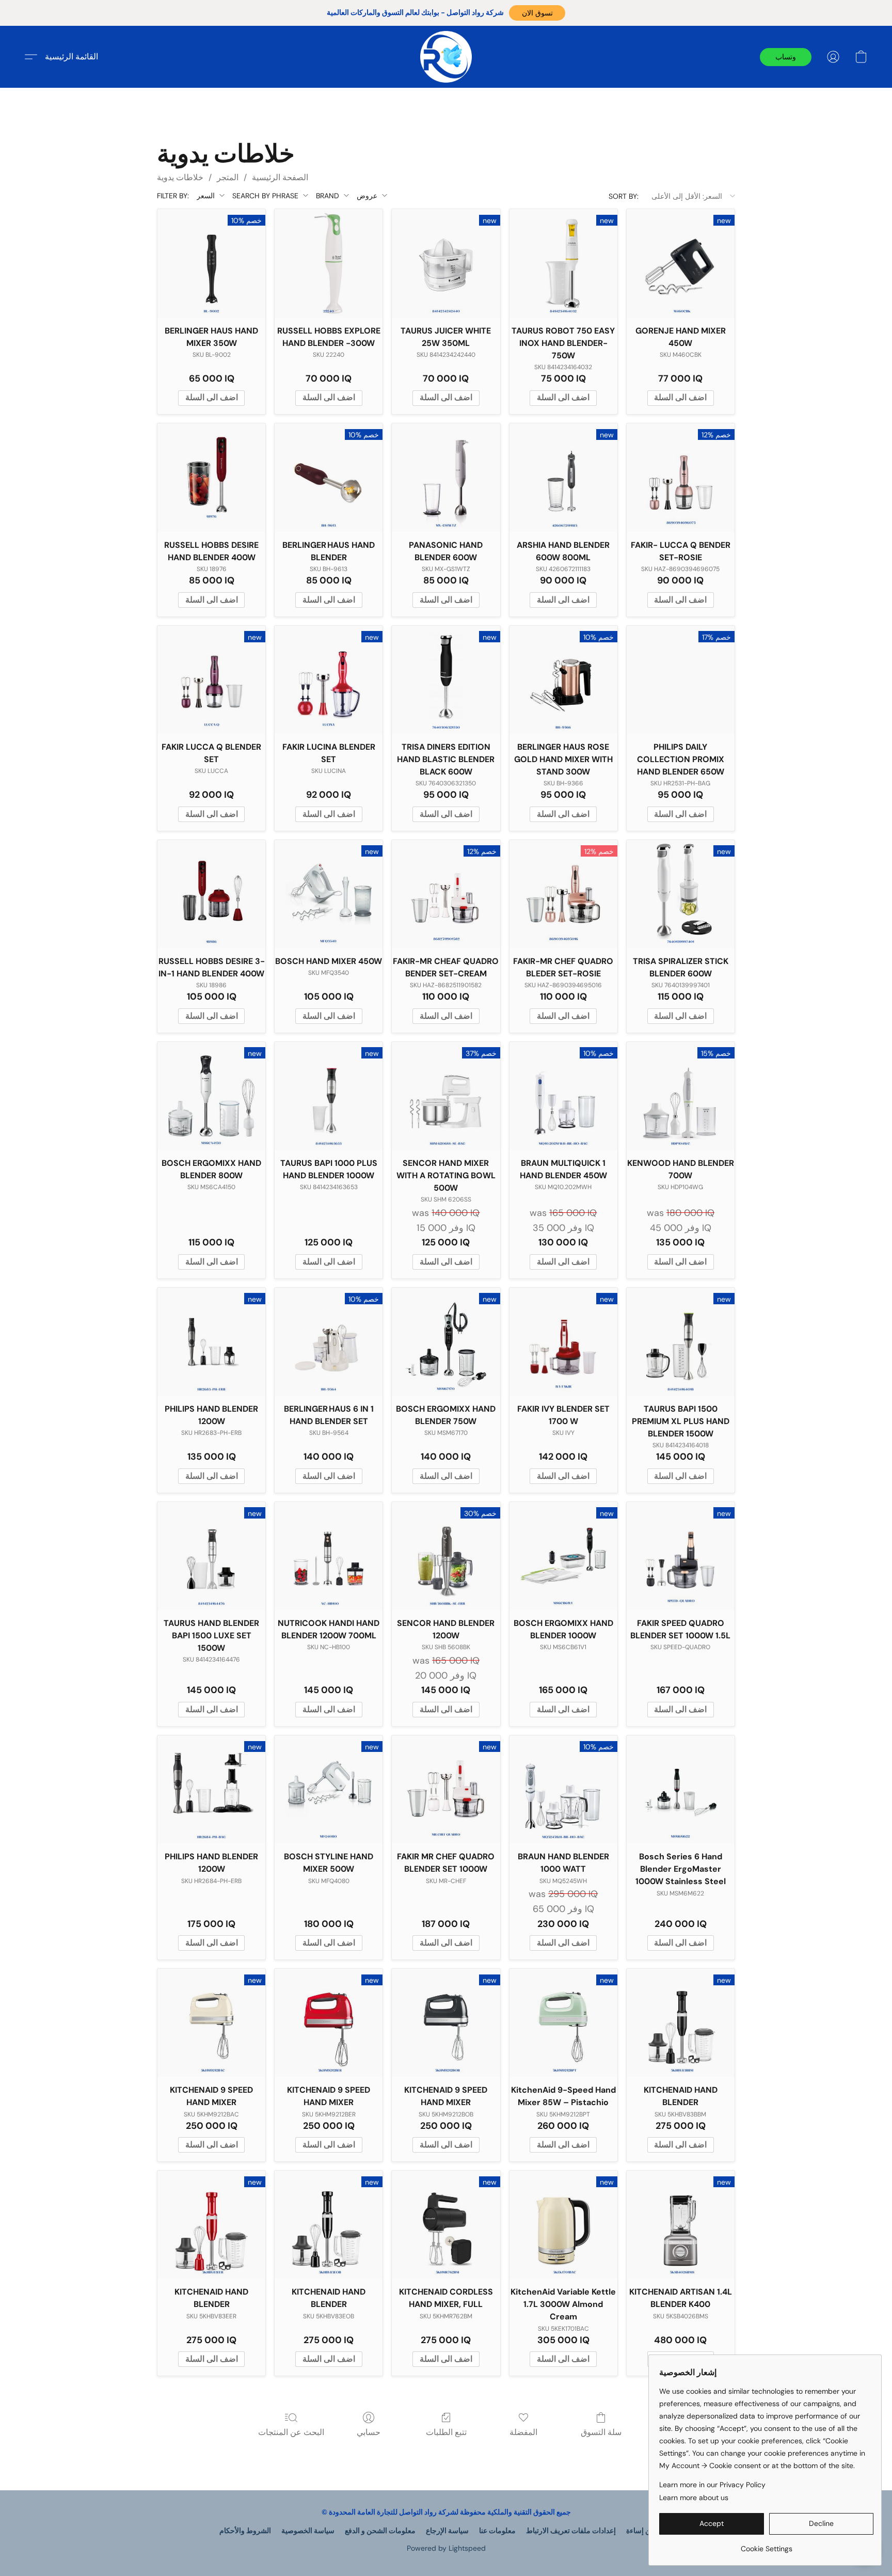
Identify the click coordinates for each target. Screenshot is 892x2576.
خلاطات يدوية (180, 177)
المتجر (228, 177)
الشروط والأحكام (245, 2531)
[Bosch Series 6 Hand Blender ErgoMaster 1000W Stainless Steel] (681, 1789)
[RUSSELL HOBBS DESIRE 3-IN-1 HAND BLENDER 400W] (211, 894)
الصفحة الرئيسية (280, 177)
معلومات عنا (497, 2531)
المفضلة (523, 2432)
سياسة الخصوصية (308, 2531)
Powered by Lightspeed (446, 2548)
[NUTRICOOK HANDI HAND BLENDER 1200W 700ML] (329, 1556)
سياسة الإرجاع (447, 2531)
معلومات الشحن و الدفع (380, 2531)
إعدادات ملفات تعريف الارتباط (571, 2531)
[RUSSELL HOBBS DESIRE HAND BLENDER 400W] (211, 477)
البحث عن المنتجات (291, 2432)
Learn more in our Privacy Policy (712, 2485)
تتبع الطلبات (446, 2432)
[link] (766, 2545)
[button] (537, 13)
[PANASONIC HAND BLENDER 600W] (446, 477)
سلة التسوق (601, 2432)
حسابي (369, 2432)
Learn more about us (694, 2498)
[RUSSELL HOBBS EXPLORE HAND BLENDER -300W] (329, 263)
